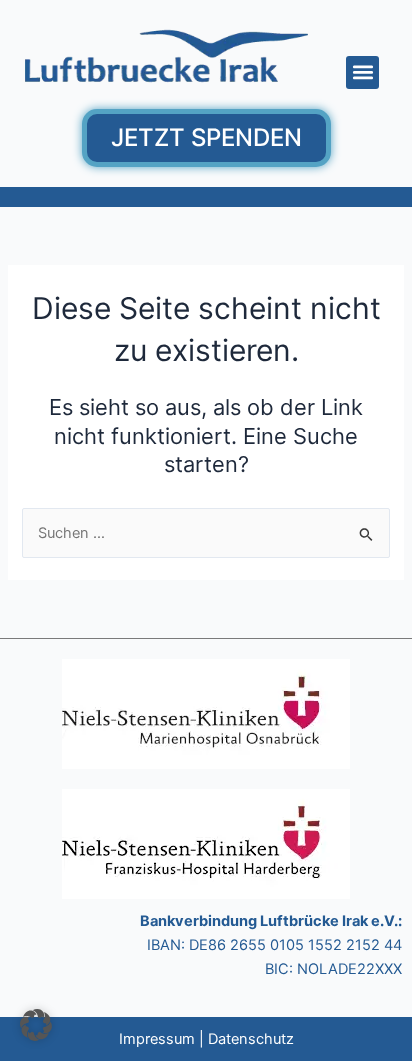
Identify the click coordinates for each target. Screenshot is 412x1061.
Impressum (157, 1039)
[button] (362, 72)
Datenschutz (251, 1039)
